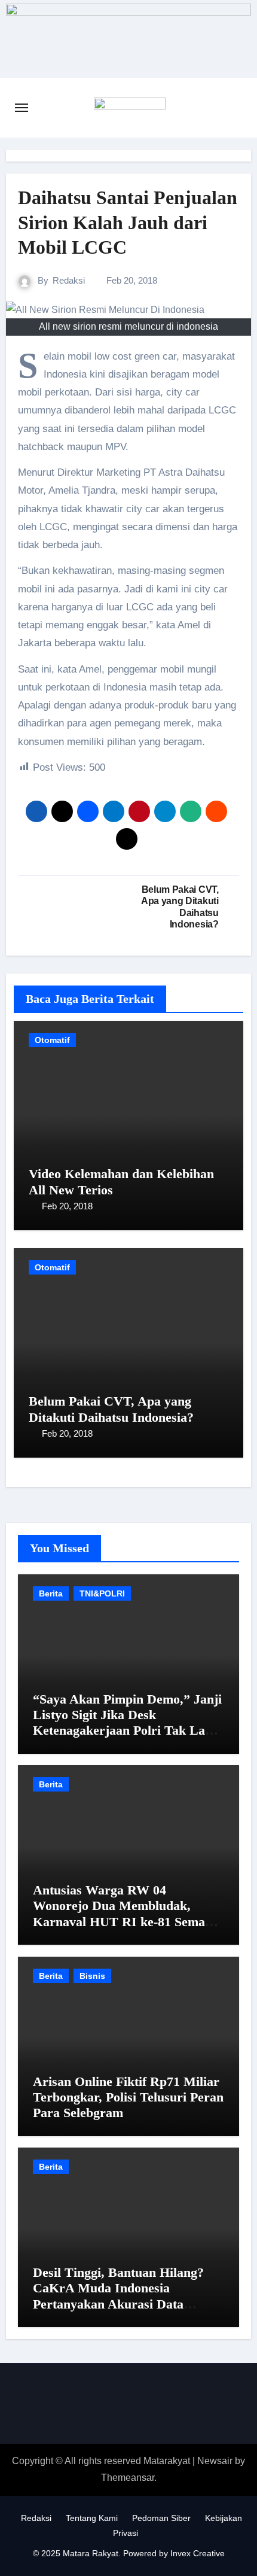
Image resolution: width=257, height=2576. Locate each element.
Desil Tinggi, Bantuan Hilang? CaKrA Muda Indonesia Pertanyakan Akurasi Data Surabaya (118, 2296)
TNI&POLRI (102, 1593)
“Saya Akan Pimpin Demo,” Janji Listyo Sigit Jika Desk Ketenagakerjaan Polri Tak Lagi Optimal (127, 1723)
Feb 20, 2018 (67, 1206)
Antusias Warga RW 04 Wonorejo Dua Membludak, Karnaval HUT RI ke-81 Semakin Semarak (128, 1914)
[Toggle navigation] (22, 108)
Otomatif (52, 1040)
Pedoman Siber (161, 2518)
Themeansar (128, 2478)
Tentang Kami (92, 2518)
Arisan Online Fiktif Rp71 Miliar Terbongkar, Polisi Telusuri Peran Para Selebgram (128, 2097)
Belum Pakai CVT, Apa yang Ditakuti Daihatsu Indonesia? (111, 1409)
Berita (51, 1593)
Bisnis (92, 1976)
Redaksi (69, 280)
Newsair (215, 2461)
